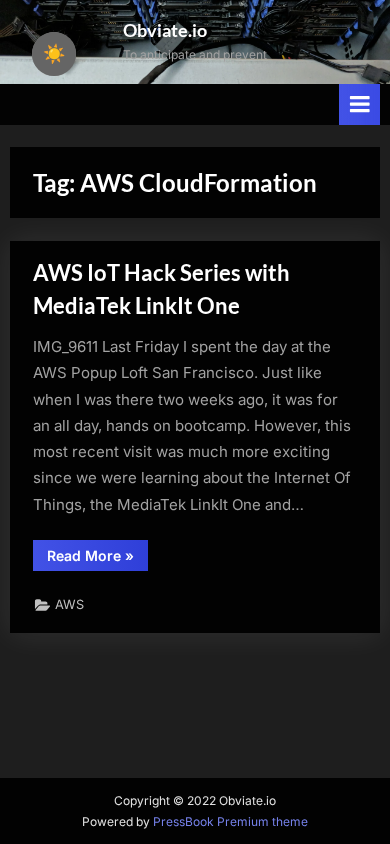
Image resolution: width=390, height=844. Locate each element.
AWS (69, 604)
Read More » (97, 558)
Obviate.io (165, 30)
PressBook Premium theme (230, 821)
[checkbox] (54, 54)
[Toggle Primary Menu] (360, 104)
